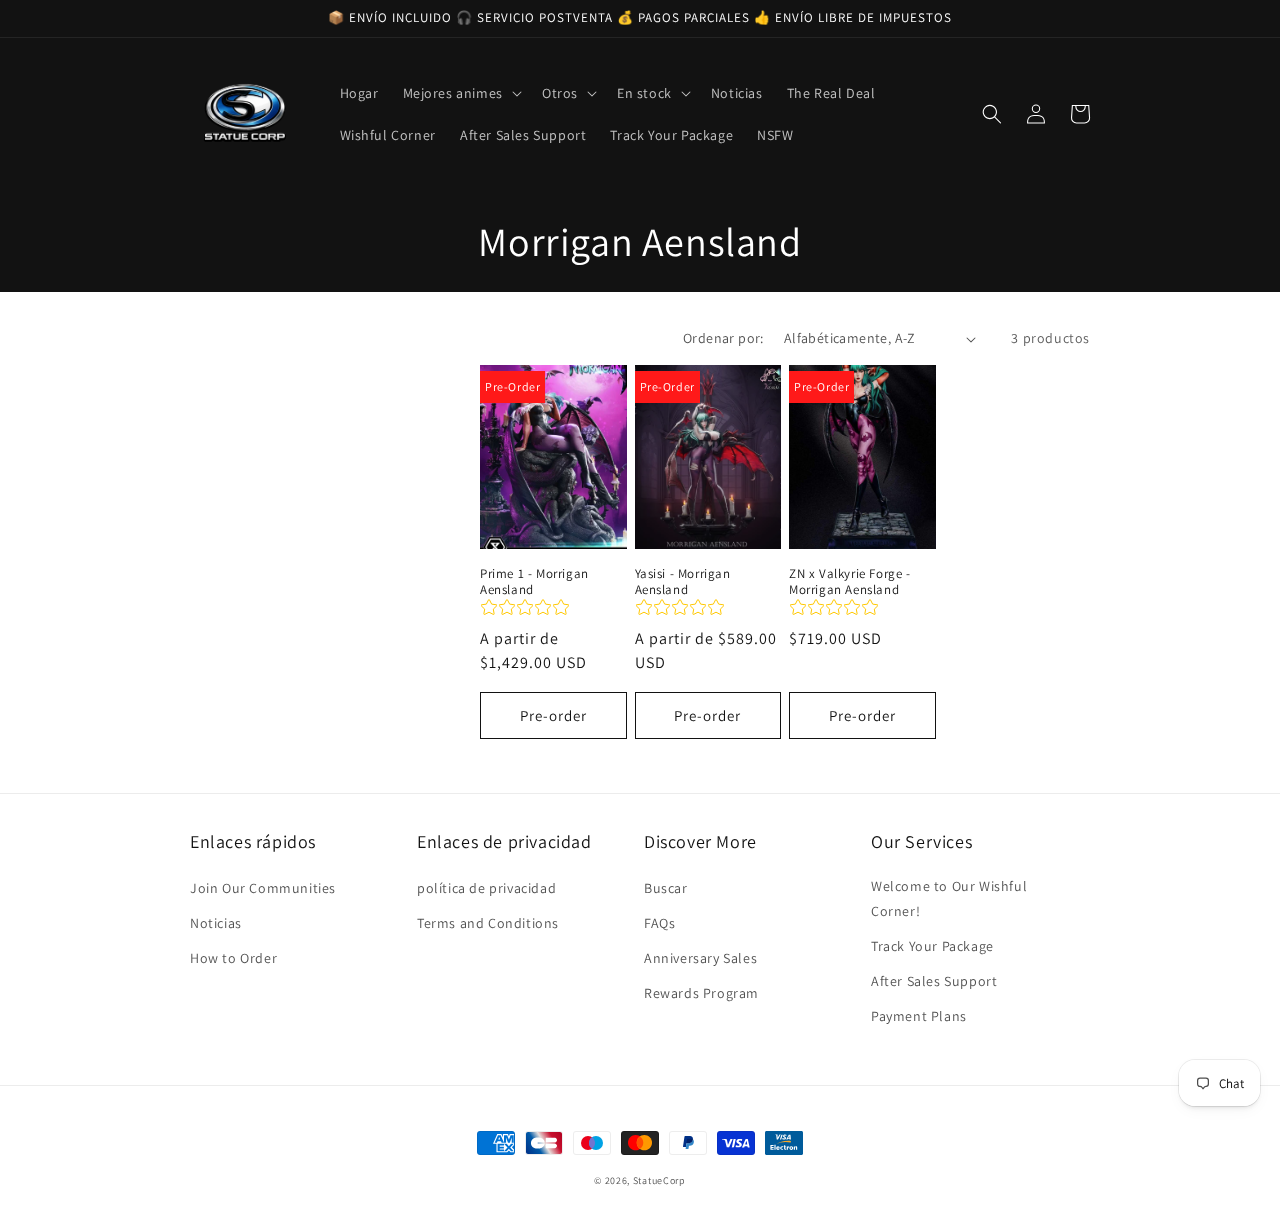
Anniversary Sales (700, 958)
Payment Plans (919, 1016)
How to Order (233, 958)
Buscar (666, 888)
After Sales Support (934, 981)
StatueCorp (659, 1180)
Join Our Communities (263, 888)
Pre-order (553, 715)
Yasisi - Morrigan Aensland (683, 582)
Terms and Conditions (488, 923)
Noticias (216, 923)
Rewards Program (701, 993)
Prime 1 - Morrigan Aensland (534, 582)
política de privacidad (486, 888)
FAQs (659, 923)
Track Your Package (932, 946)
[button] (460, 93)
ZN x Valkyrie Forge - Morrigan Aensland (850, 582)
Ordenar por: (723, 338)
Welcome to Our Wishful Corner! (949, 898)
